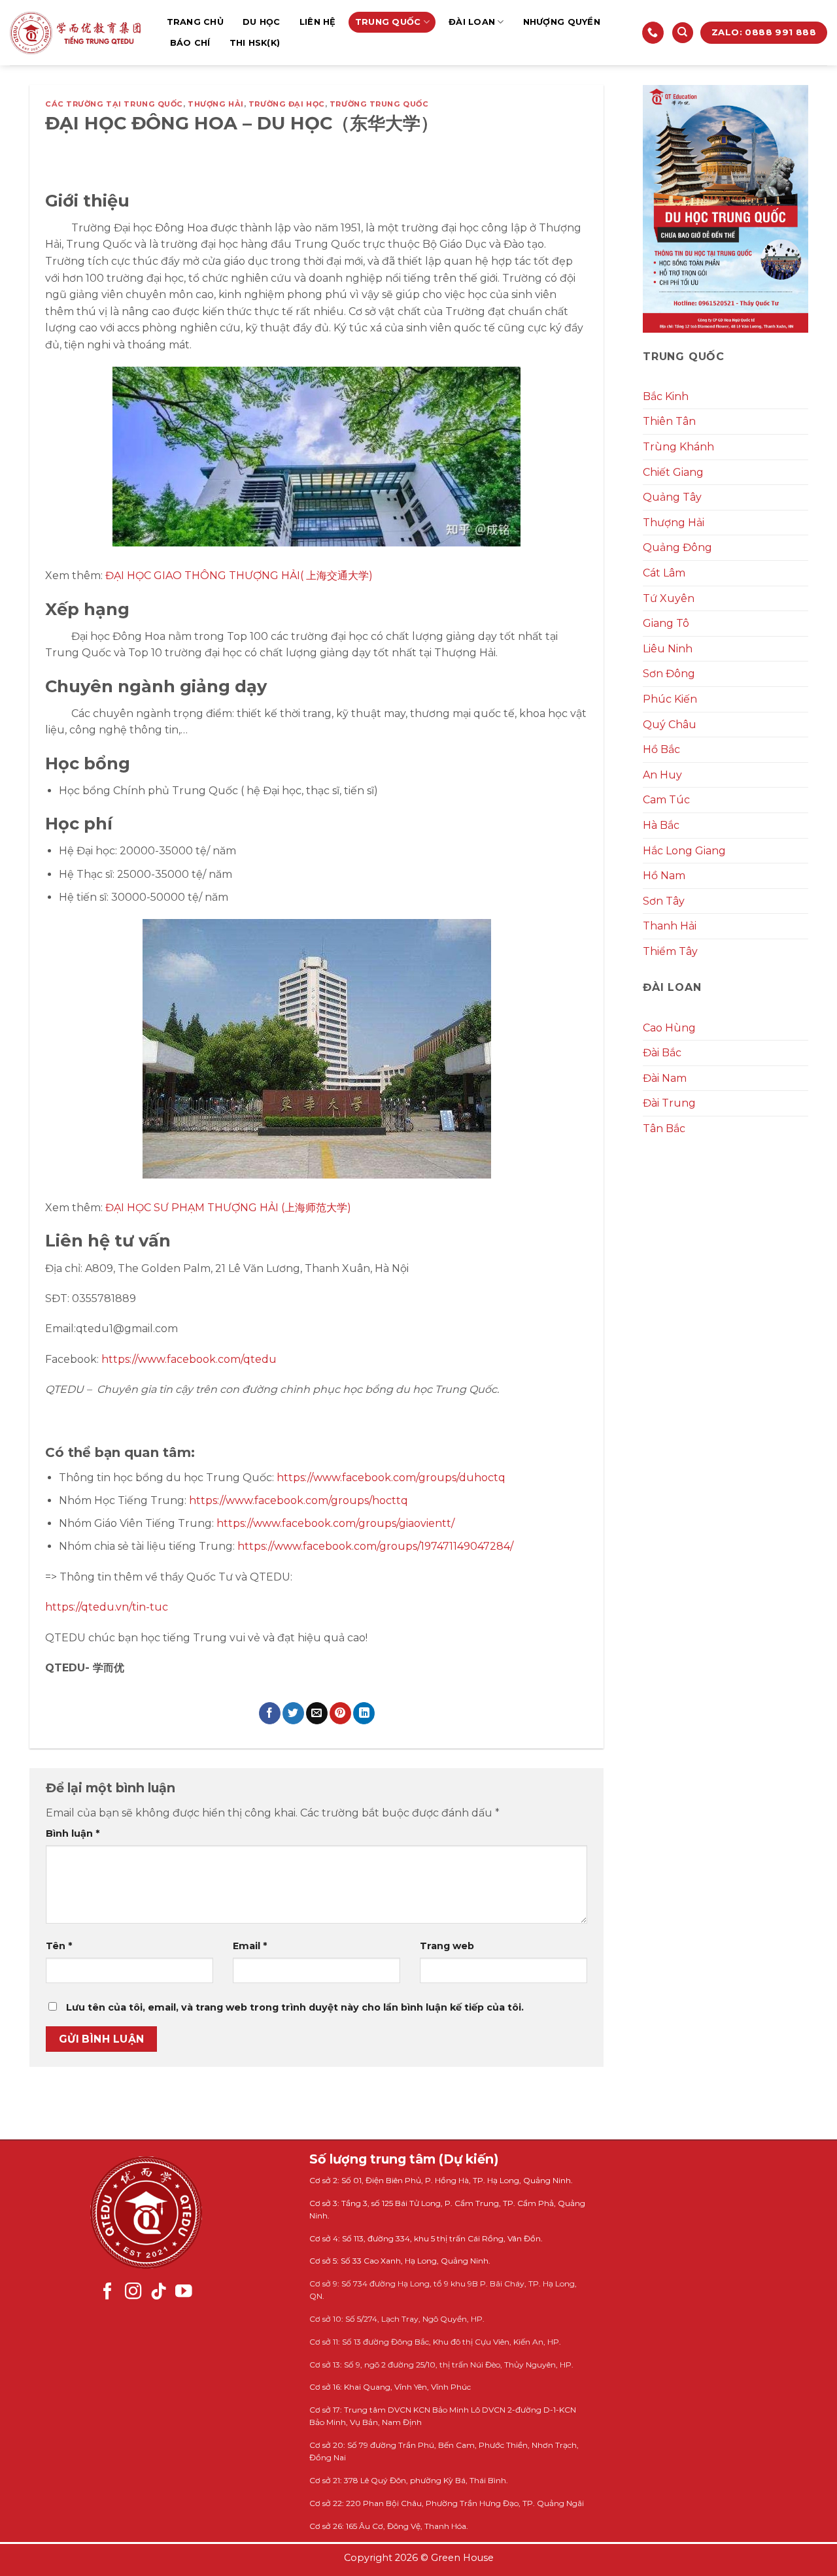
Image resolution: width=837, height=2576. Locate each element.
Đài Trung (669, 1103)
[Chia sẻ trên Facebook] (270, 1713)
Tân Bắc (664, 1129)
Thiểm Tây (670, 951)
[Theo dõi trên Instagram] (133, 2292)
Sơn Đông (669, 674)
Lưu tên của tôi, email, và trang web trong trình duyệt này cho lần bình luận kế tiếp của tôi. (295, 2007)
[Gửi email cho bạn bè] (317, 1713)
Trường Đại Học (287, 104)
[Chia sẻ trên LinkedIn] (364, 1713)
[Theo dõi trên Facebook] (108, 2292)
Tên (59, 1946)
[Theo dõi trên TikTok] (159, 2292)
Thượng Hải (216, 104)
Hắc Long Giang (684, 851)
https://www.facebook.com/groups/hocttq (299, 1500)
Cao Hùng (669, 1028)
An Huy (662, 775)
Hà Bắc (661, 825)
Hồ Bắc (661, 749)
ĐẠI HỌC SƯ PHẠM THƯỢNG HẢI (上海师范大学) (228, 1208)
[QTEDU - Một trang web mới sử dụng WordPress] (75, 33)
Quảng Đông (677, 547)
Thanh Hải (670, 926)
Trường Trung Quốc (379, 104)
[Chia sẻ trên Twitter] (293, 1713)
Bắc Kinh (666, 396)
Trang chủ (195, 22)
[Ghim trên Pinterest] (340, 1713)
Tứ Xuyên (669, 598)
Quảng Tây (672, 497)
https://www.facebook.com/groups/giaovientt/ (335, 1523)
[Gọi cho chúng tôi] (653, 33)
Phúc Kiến (670, 699)
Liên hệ (318, 22)
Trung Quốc (388, 22)
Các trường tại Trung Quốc (114, 104)
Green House (462, 2558)
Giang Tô (666, 623)
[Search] (683, 33)
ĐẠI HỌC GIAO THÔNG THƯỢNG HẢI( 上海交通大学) (239, 576)
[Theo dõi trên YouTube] (184, 2292)
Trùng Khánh (678, 447)
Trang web (447, 1946)
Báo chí (190, 43)
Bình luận (73, 1833)
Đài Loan (472, 22)
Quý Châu (670, 725)
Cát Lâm (664, 573)
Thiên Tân (669, 421)
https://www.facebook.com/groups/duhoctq (391, 1478)
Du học (262, 22)
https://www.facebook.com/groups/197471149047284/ (375, 1546)
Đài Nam (665, 1078)
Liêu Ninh (668, 649)
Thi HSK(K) (255, 43)
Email (250, 1946)
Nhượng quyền (562, 22)
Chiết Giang (673, 472)
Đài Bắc (662, 1053)
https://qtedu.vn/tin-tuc (107, 1607)
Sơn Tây (664, 901)
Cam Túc (666, 800)
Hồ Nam (664, 876)
